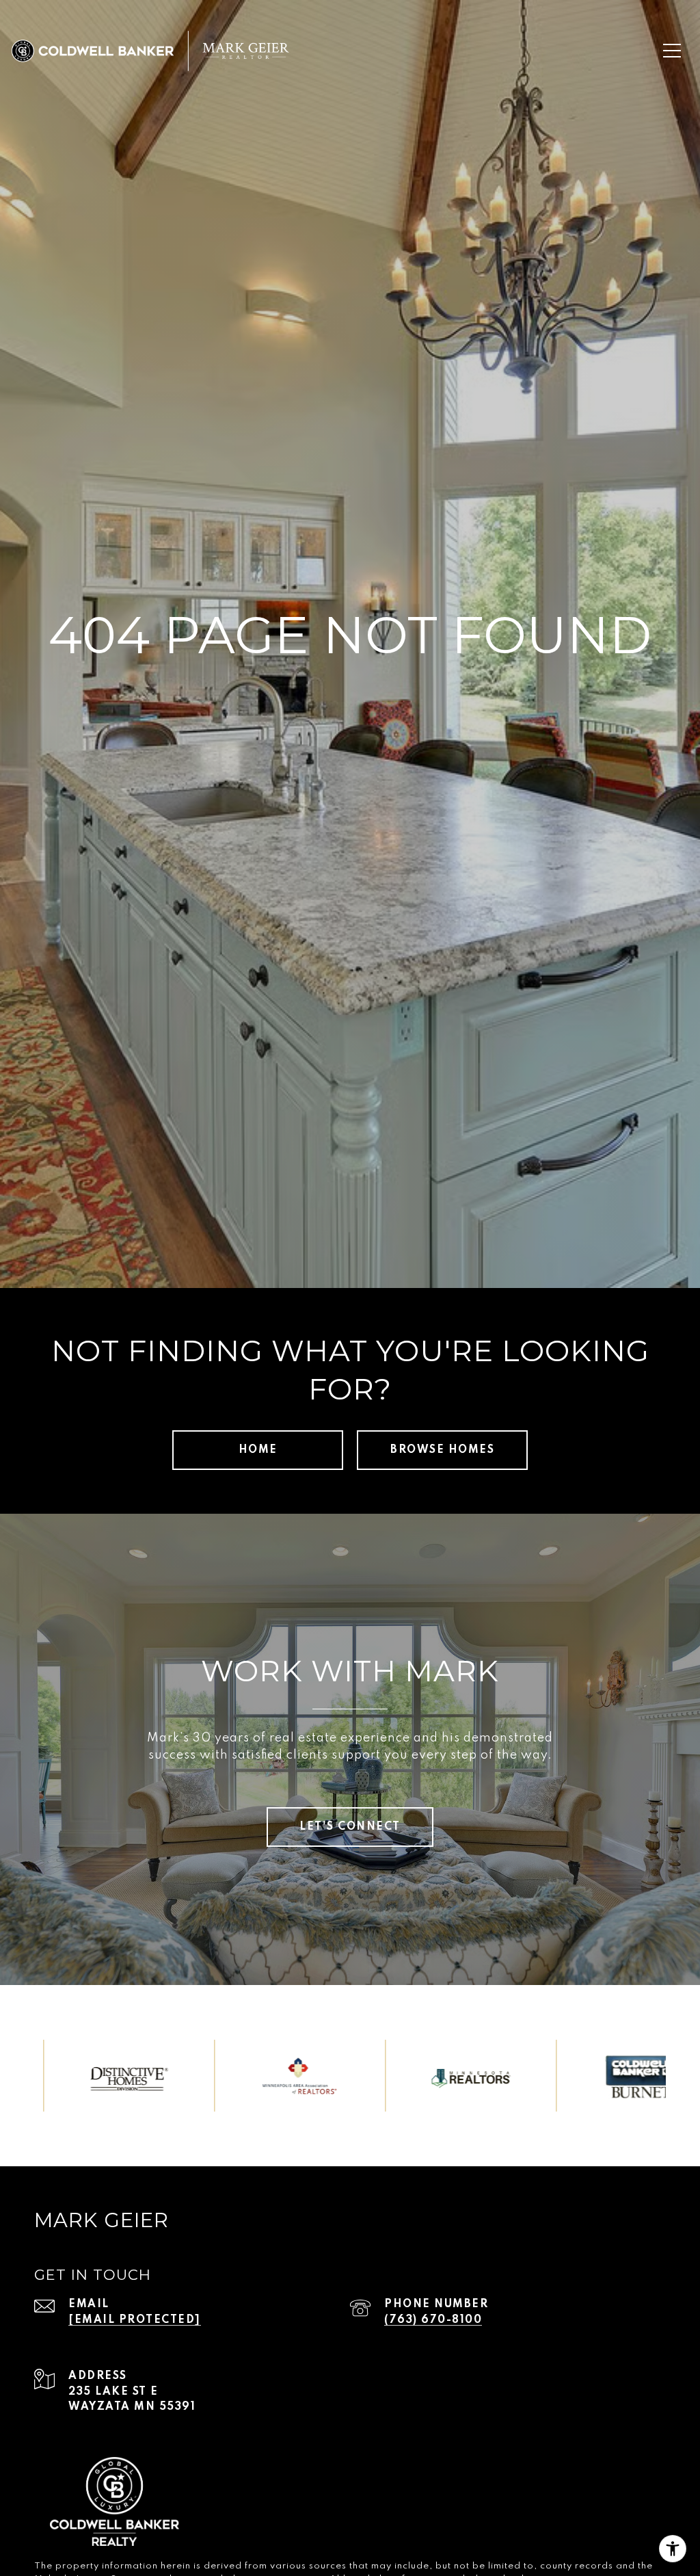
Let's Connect (350, 1827)
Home (258, 1450)
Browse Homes (442, 1450)
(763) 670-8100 (433, 2320)
